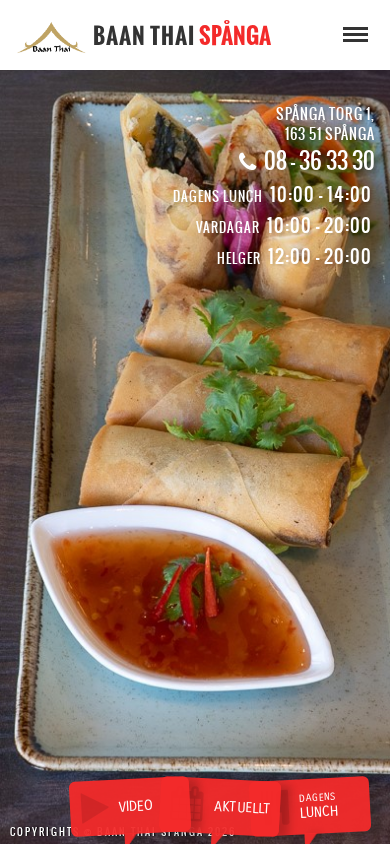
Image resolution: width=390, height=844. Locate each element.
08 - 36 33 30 (319, 160)
